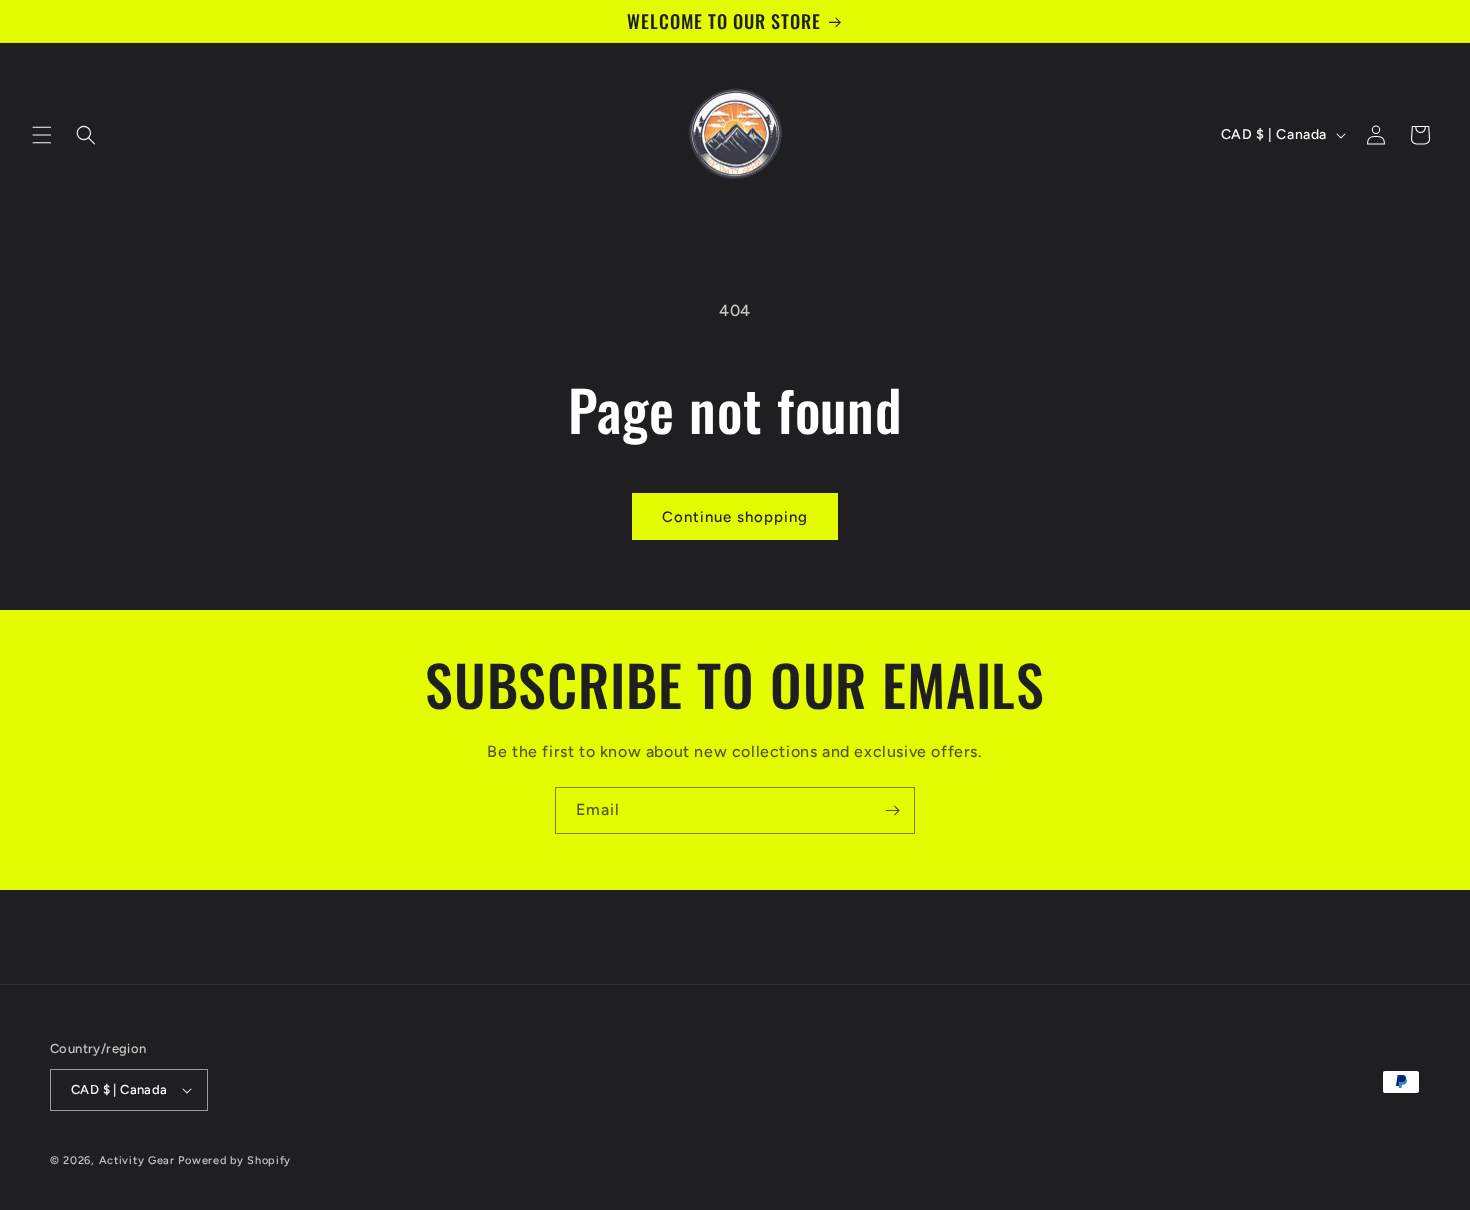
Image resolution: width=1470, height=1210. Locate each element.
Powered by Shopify (234, 1160)
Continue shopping (735, 517)
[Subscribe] (892, 810)
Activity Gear (137, 1160)
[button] (42, 135)
